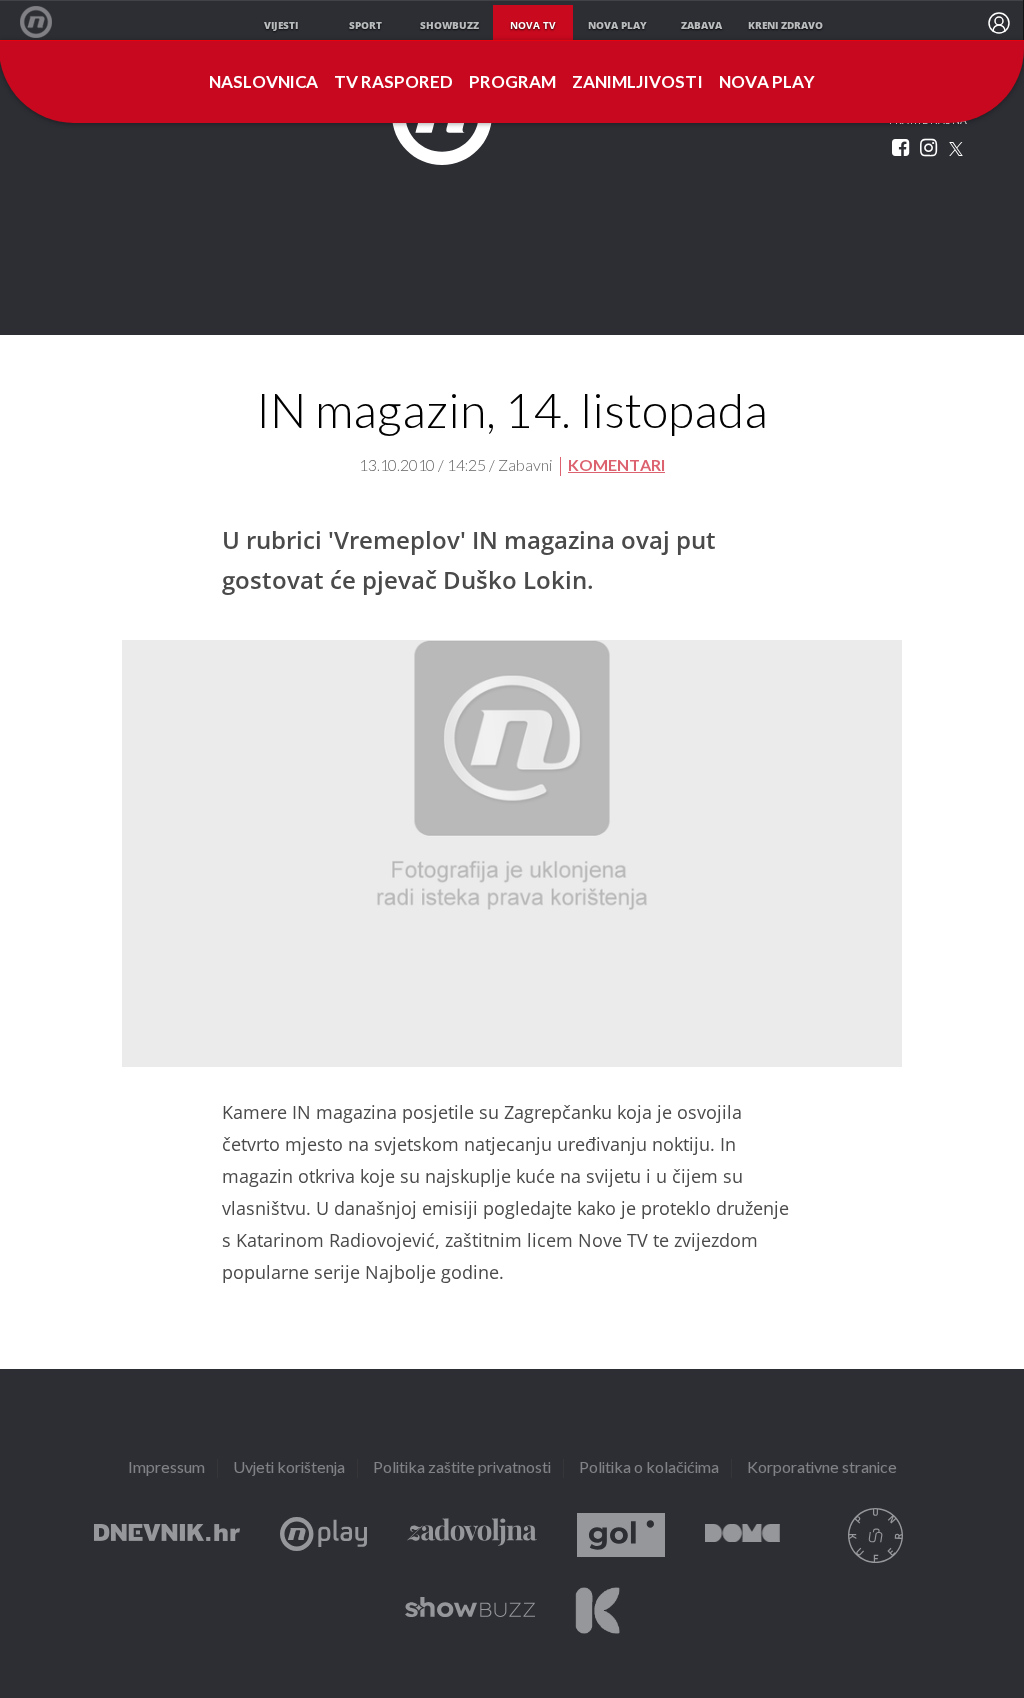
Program (512, 83)
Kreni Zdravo (597, 1610)
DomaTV (742, 1535)
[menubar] (999, 23)
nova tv (533, 25)
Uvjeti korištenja (289, 1468)
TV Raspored (393, 83)
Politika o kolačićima (649, 1468)
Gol (621, 1535)
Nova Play (767, 83)
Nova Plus (323, 1535)
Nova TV (46, 22)
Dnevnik (167, 1535)
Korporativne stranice (822, 1468)
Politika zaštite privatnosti (462, 1468)
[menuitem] (999, 23)
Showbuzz (470, 1610)
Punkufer (875, 1535)
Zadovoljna (472, 1535)
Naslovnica (263, 83)
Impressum (166, 1468)
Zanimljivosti (637, 83)
